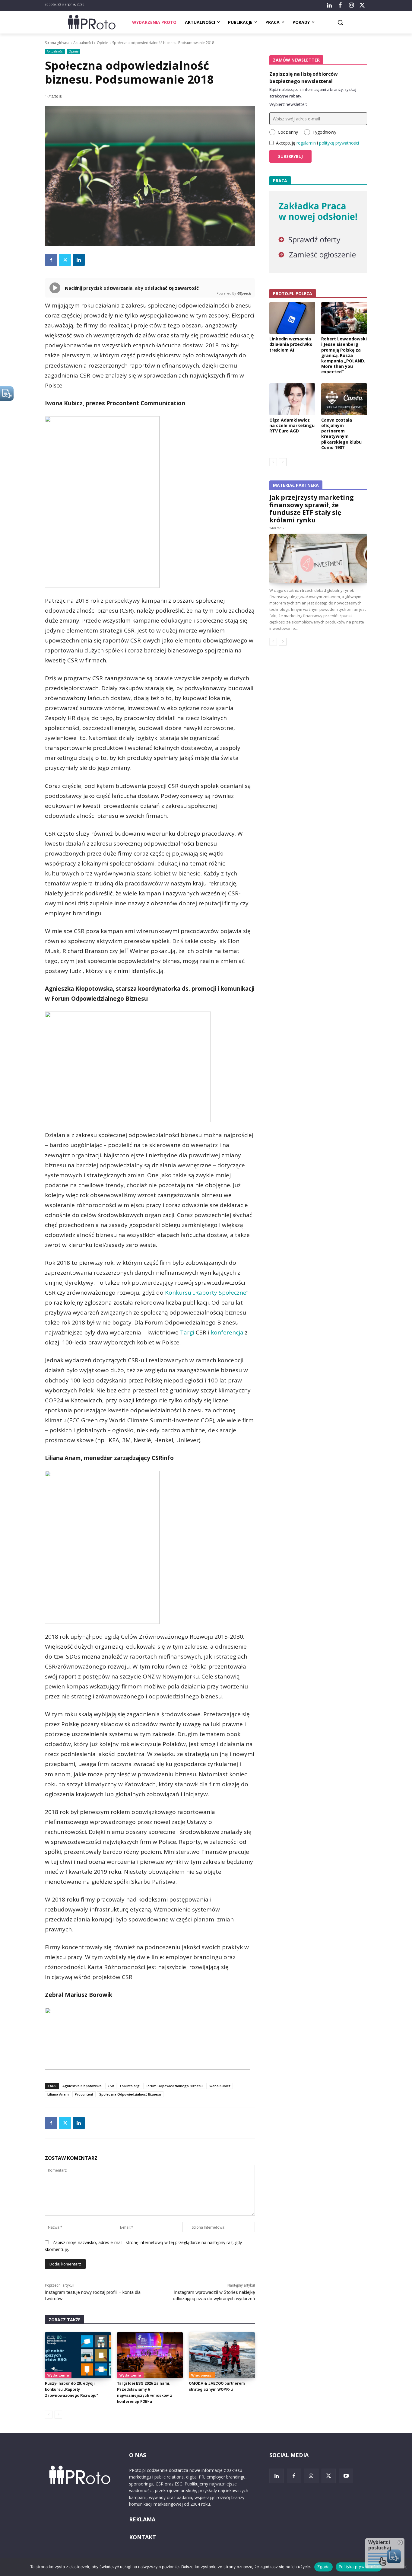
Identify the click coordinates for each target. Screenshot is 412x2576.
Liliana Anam (58, 2094)
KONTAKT (143, 2537)
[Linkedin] (79, 260)
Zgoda (323, 2567)
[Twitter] (362, 5)
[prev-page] (49, 2415)
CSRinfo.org (130, 2086)
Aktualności (83, 43)
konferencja (227, 1332)
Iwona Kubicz (220, 2086)
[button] (340, 22)
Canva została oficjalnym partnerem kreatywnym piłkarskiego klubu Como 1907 (341, 434)
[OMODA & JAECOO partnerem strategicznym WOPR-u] (222, 2355)
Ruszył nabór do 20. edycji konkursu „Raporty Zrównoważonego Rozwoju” (71, 2389)
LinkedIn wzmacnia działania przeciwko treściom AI (291, 344)
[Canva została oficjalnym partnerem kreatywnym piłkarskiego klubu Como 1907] (344, 399)
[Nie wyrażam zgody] (404, 2567)
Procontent (84, 2094)
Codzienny (288, 132)
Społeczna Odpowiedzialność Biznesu (130, 2094)
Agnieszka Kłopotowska (82, 2086)
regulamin (306, 143)
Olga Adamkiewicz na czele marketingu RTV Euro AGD (292, 425)
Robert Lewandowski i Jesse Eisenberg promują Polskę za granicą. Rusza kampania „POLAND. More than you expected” (344, 355)
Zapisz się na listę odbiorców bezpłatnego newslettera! (304, 78)
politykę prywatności (339, 143)
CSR (111, 2086)
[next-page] (58, 2415)
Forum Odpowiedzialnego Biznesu (174, 2086)
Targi (187, 1332)
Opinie (103, 43)
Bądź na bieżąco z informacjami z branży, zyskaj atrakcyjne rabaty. (313, 93)
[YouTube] (346, 2476)
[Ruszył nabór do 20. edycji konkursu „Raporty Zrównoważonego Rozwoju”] (78, 2355)
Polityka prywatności (359, 2567)
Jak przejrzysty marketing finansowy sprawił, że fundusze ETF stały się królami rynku (312, 509)
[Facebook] (340, 5)
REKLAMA (142, 2519)
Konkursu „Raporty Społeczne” (207, 1293)
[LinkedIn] (329, 5)
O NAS (138, 2455)
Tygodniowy (324, 132)
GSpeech (244, 293)
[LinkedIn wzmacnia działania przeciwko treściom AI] (292, 318)
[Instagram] (351, 5)
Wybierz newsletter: (288, 104)
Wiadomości (202, 2375)
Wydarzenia (58, 2375)
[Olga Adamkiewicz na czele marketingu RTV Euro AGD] (292, 399)
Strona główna (57, 43)
